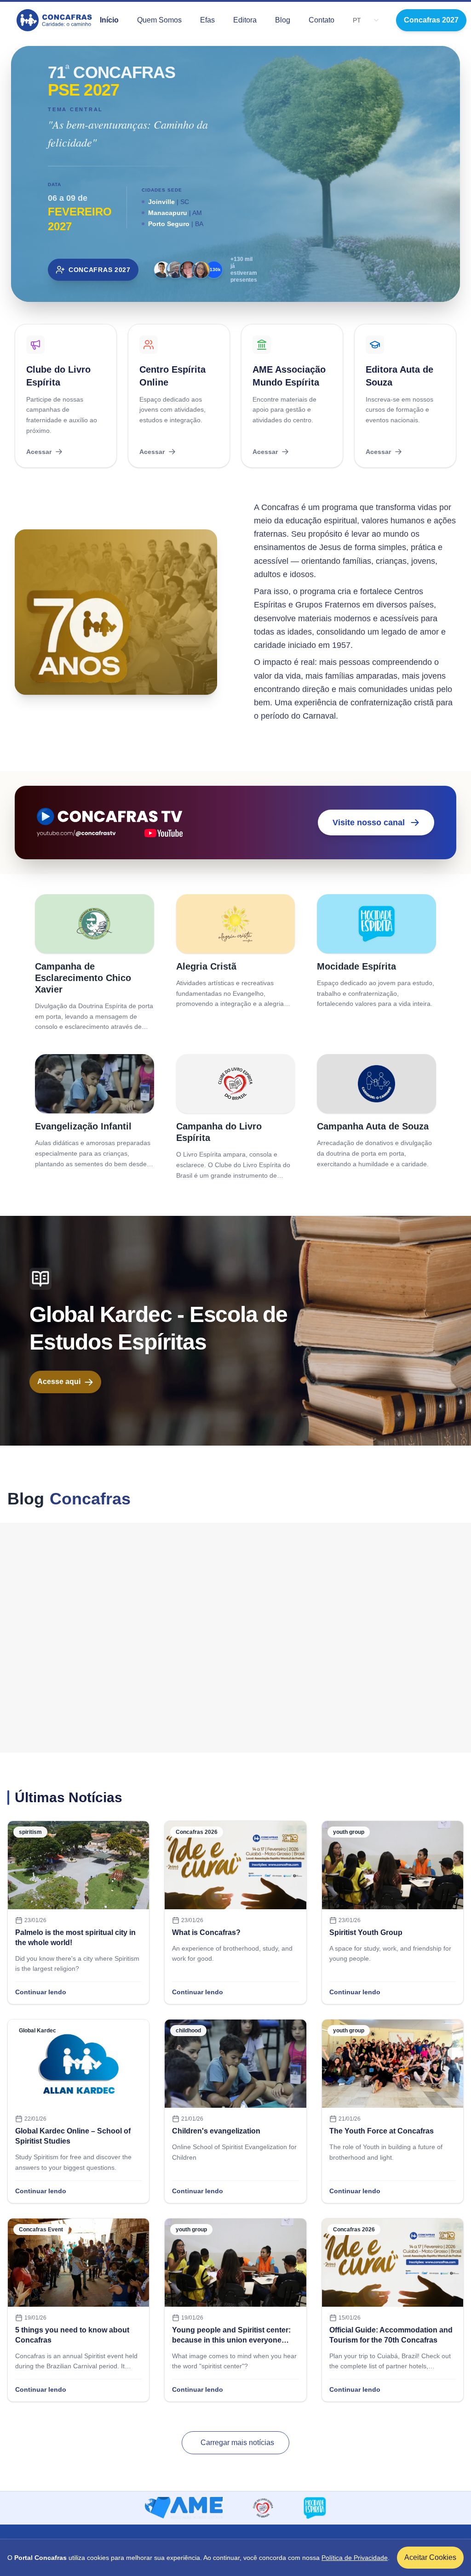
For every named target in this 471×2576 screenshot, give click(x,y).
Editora (245, 20)
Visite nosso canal (369, 823)
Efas (207, 20)
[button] (376, 20)
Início (109, 20)
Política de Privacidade (355, 2558)
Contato (322, 20)
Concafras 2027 (431, 20)
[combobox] (357, 20)
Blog (283, 20)
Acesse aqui (59, 1382)
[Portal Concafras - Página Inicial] (55, 20)
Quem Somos (159, 20)
